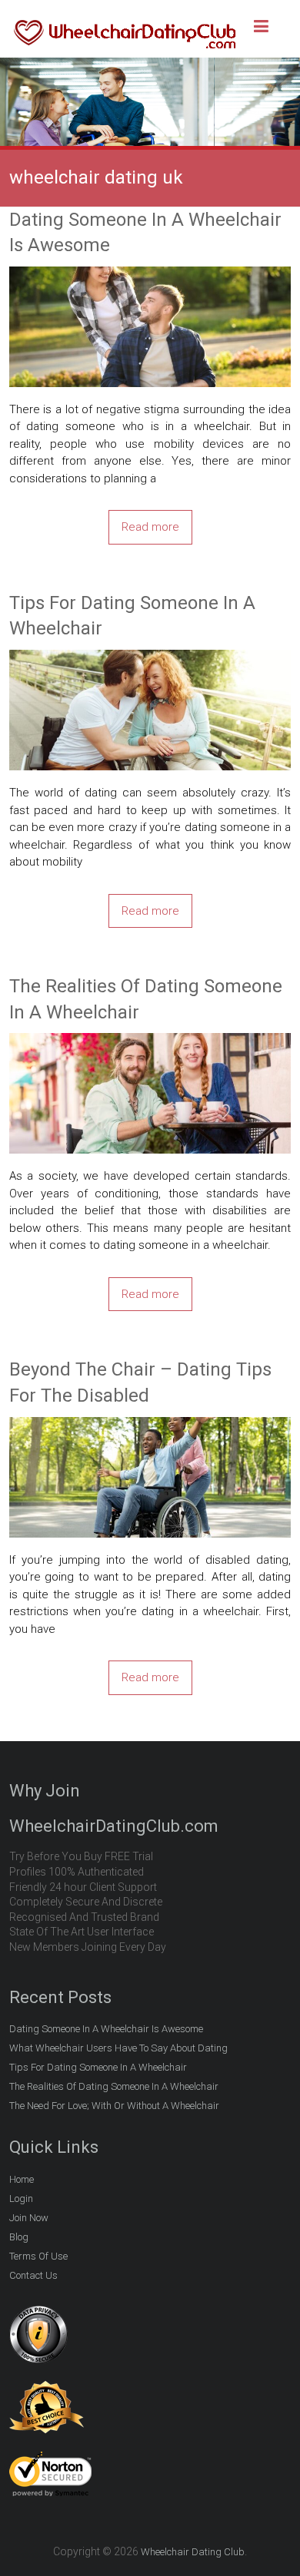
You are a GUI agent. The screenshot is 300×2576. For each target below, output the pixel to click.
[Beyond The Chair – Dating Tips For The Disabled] (150, 1425)
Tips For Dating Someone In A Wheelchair (132, 616)
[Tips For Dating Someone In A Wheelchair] (150, 658)
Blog (19, 2237)
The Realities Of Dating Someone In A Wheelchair (146, 999)
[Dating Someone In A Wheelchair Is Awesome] (150, 275)
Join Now (29, 2218)
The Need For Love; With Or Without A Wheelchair (114, 2106)
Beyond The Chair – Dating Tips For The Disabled (140, 1382)
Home (22, 2179)
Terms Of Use (38, 2256)
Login (21, 2199)
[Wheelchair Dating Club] (125, 24)
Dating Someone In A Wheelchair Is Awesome (145, 233)
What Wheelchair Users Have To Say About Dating (118, 2048)
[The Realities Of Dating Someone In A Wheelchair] (150, 1041)
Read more (150, 527)
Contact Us (33, 2275)
